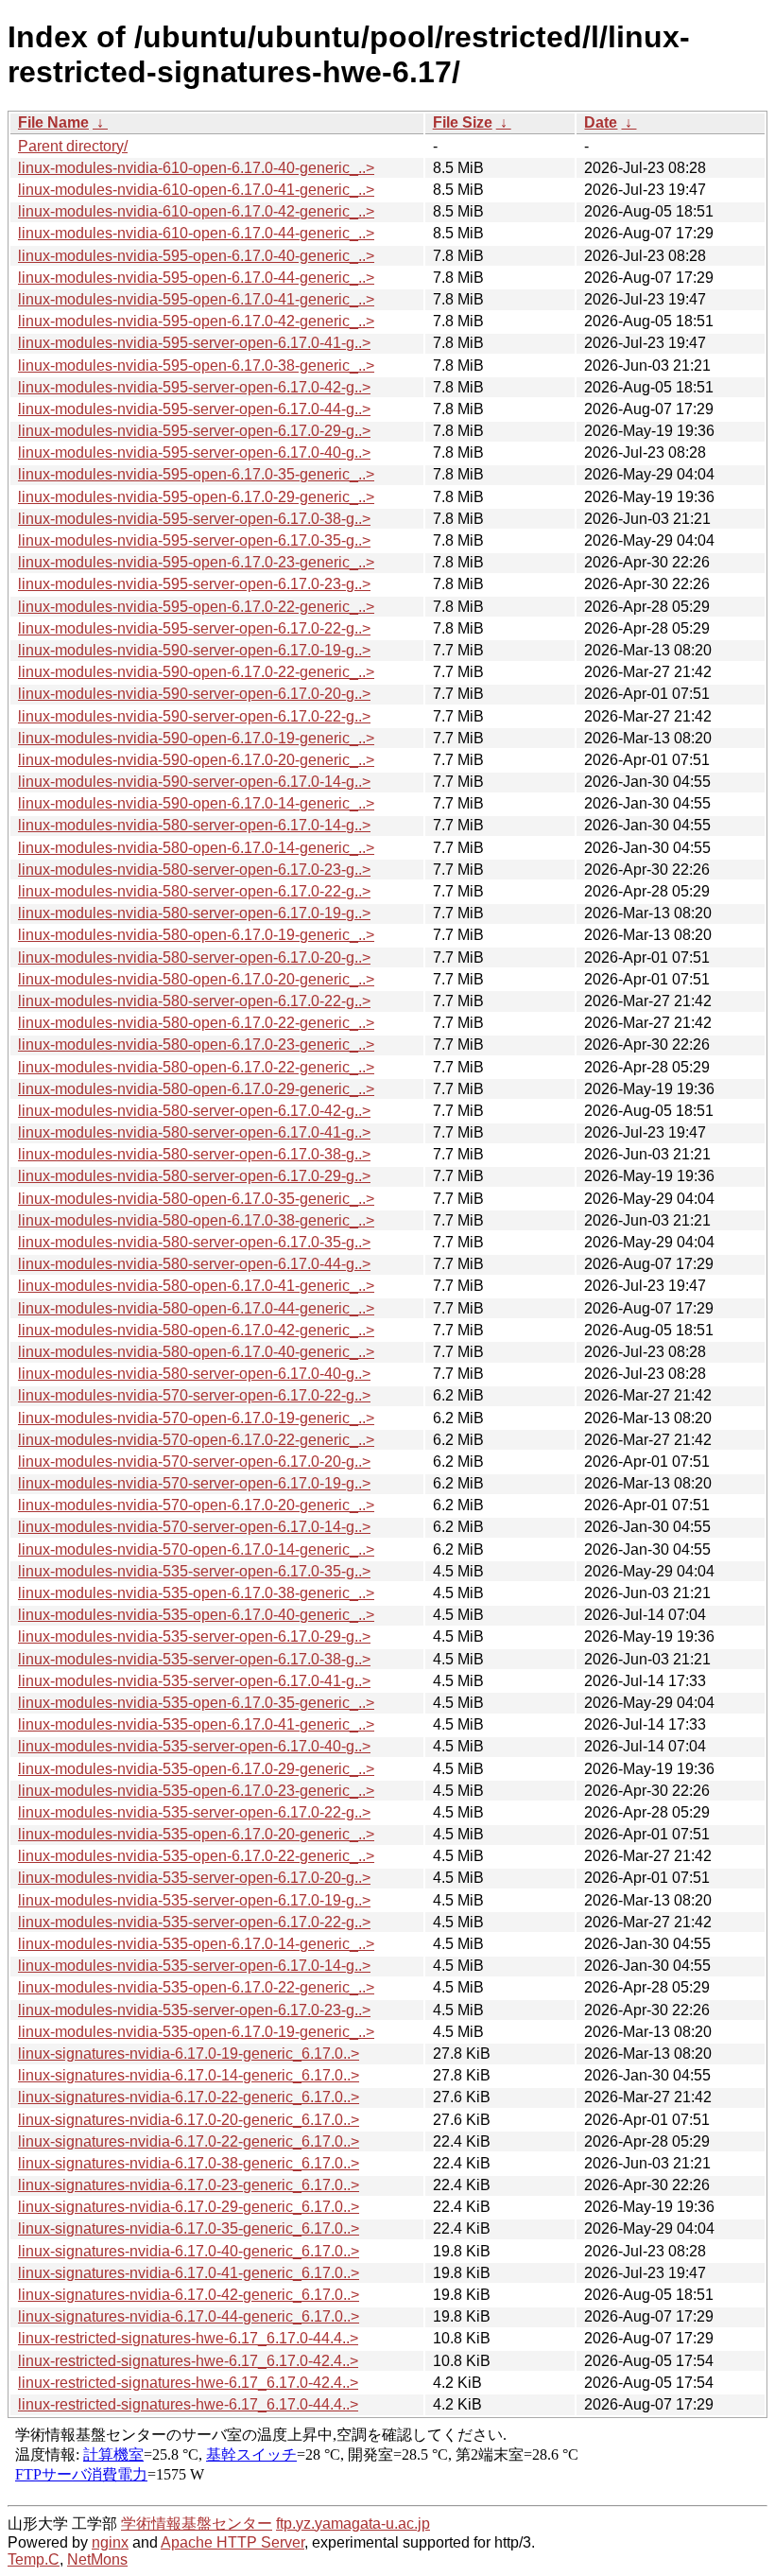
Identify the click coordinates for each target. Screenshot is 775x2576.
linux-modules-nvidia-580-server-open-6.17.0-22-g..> (194, 891)
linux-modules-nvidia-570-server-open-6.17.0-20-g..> (194, 1462)
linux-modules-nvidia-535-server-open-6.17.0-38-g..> (194, 1659)
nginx (110, 2542)
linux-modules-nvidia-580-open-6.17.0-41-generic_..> (196, 1286)
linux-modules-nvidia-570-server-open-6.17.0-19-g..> (194, 1483)
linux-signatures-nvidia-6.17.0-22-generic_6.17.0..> (189, 2097)
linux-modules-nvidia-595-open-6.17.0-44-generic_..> (196, 278)
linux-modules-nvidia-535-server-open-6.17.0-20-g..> (194, 1878)
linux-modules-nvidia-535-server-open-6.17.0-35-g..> (194, 1571)
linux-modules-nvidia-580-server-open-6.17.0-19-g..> (194, 913)
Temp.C (34, 2559)
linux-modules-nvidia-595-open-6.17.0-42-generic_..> (196, 321)
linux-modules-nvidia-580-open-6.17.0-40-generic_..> (196, 1352)
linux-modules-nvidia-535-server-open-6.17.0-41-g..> (194, 1681)
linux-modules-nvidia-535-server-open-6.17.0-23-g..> (194, 2010)
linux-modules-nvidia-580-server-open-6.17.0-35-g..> (194, 1242)
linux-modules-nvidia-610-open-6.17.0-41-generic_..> (196, 190)
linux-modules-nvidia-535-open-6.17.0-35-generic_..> (196, 1703)
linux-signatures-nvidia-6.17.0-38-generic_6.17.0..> (189, 2163)
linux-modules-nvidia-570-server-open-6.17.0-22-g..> (194, 1395)
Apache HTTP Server (232, 2542)
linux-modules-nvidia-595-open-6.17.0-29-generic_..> (196, 497)
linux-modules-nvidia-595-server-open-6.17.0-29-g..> (194, 431)
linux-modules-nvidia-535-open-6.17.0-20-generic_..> (196, 1834)
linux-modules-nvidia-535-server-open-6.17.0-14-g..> (194, 1966)
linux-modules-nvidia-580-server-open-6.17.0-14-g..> (194, 825)
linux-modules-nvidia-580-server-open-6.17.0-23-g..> (194, 870)
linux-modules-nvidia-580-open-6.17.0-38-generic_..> (196, 1220)
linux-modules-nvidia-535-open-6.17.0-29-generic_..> (196, 1769)
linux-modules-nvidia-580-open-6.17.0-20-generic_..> (196, 979)
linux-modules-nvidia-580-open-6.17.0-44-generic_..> (196, 1308)
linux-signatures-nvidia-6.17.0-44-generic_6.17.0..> (189, 2316)
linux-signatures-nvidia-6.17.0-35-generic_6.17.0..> (189, 2228)
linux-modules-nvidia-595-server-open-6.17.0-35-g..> (194, 540)
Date (601, 122)
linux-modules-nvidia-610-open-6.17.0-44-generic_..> (196, 233)
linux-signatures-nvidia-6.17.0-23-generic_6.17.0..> (189, 2185)
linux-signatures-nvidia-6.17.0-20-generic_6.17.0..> (189, 2120)
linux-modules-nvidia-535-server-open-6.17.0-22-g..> (194, 1812)
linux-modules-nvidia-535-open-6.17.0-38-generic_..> (196, 1593)
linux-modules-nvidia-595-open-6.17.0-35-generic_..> (196, 474)
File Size (463, 122)
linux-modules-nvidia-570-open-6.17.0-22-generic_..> (196, 1440)
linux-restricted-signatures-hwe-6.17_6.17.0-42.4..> (188, 2361)
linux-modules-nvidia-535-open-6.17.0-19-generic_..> (196, 2032)
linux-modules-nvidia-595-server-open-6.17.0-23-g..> (194, 584)
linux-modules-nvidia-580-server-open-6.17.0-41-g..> (194, 1132)
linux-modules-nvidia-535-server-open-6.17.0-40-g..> (194, 1746)
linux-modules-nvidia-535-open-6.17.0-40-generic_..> (196, 1615)
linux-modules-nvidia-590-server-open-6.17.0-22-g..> (194, 716)
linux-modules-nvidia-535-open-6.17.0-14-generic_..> (196, 1944)
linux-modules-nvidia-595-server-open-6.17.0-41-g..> (194, 343)
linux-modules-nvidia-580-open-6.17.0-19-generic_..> (196, 935)
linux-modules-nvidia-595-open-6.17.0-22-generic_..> (196, 607)
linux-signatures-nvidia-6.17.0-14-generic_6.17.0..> (189, 2075)
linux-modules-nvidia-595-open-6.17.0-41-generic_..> (196, 299)
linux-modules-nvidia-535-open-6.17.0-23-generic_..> (196, 1791)
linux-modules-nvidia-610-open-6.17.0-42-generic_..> (196, 211)
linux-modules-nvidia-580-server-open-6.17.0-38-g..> (194, 1154)
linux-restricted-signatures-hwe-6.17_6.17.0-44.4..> (188, 2338)
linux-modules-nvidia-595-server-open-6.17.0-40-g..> (194, 453)
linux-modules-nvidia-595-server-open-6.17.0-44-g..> (194, 409)
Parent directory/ (73, 146)
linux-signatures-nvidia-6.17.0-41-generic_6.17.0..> (189, 2273)
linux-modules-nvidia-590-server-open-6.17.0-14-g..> (194, 782)
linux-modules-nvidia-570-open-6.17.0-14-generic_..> (196, 1549)
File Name (53, 122)
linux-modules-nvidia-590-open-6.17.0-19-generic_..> (196, 738)
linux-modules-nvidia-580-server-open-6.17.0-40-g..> (194, 1374)
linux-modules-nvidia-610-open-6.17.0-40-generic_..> (196, 168)
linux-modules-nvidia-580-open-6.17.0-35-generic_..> (196, 1199)
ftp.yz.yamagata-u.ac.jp (353, 2524)
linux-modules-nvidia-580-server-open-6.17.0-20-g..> (194, 957)
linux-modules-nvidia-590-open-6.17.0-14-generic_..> (196, 803)
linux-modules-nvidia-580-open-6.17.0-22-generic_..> (196, 1023)
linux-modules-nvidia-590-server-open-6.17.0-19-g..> (194, 650)
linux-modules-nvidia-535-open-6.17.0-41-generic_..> (196, 1724)
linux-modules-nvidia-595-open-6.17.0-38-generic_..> (196, 366)
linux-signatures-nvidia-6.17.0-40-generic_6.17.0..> (189, 2251)
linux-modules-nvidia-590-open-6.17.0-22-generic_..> (196, 672)
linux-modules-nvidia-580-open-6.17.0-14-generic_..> (196, 848)
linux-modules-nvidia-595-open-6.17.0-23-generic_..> (196, 562)
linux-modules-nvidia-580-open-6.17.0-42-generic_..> (196, 1330)
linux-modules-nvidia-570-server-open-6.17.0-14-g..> (194, 1527)
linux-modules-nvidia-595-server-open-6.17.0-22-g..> (194, 628)
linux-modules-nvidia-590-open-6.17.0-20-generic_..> (196, 760)
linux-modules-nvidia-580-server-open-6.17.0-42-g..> (194, 1111)
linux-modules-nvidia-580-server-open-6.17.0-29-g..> (194, 1176)
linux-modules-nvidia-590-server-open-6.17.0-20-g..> (194, 694)
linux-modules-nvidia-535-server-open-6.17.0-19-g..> (194, 1900)
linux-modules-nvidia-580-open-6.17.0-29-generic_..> (196, 1089)
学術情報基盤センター (197, 2524)
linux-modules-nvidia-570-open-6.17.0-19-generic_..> (196, 1418)
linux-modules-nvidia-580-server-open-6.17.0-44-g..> (194, 1264)
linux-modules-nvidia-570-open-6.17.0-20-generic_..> (196, 1505)
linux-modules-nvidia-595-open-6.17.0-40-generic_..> (196, 256)
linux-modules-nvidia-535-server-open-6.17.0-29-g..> (194, 1636)
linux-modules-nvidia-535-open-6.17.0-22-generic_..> (196, 1856)
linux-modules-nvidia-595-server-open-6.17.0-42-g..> (194, 387)
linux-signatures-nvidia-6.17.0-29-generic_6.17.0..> (189, 2207)
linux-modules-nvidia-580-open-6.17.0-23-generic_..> (196, 1044)
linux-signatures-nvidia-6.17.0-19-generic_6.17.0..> (189, 2054)
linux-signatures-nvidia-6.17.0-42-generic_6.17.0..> (189, 2295)
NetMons (97, 2559)
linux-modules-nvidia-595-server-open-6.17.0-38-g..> (194, 519)
